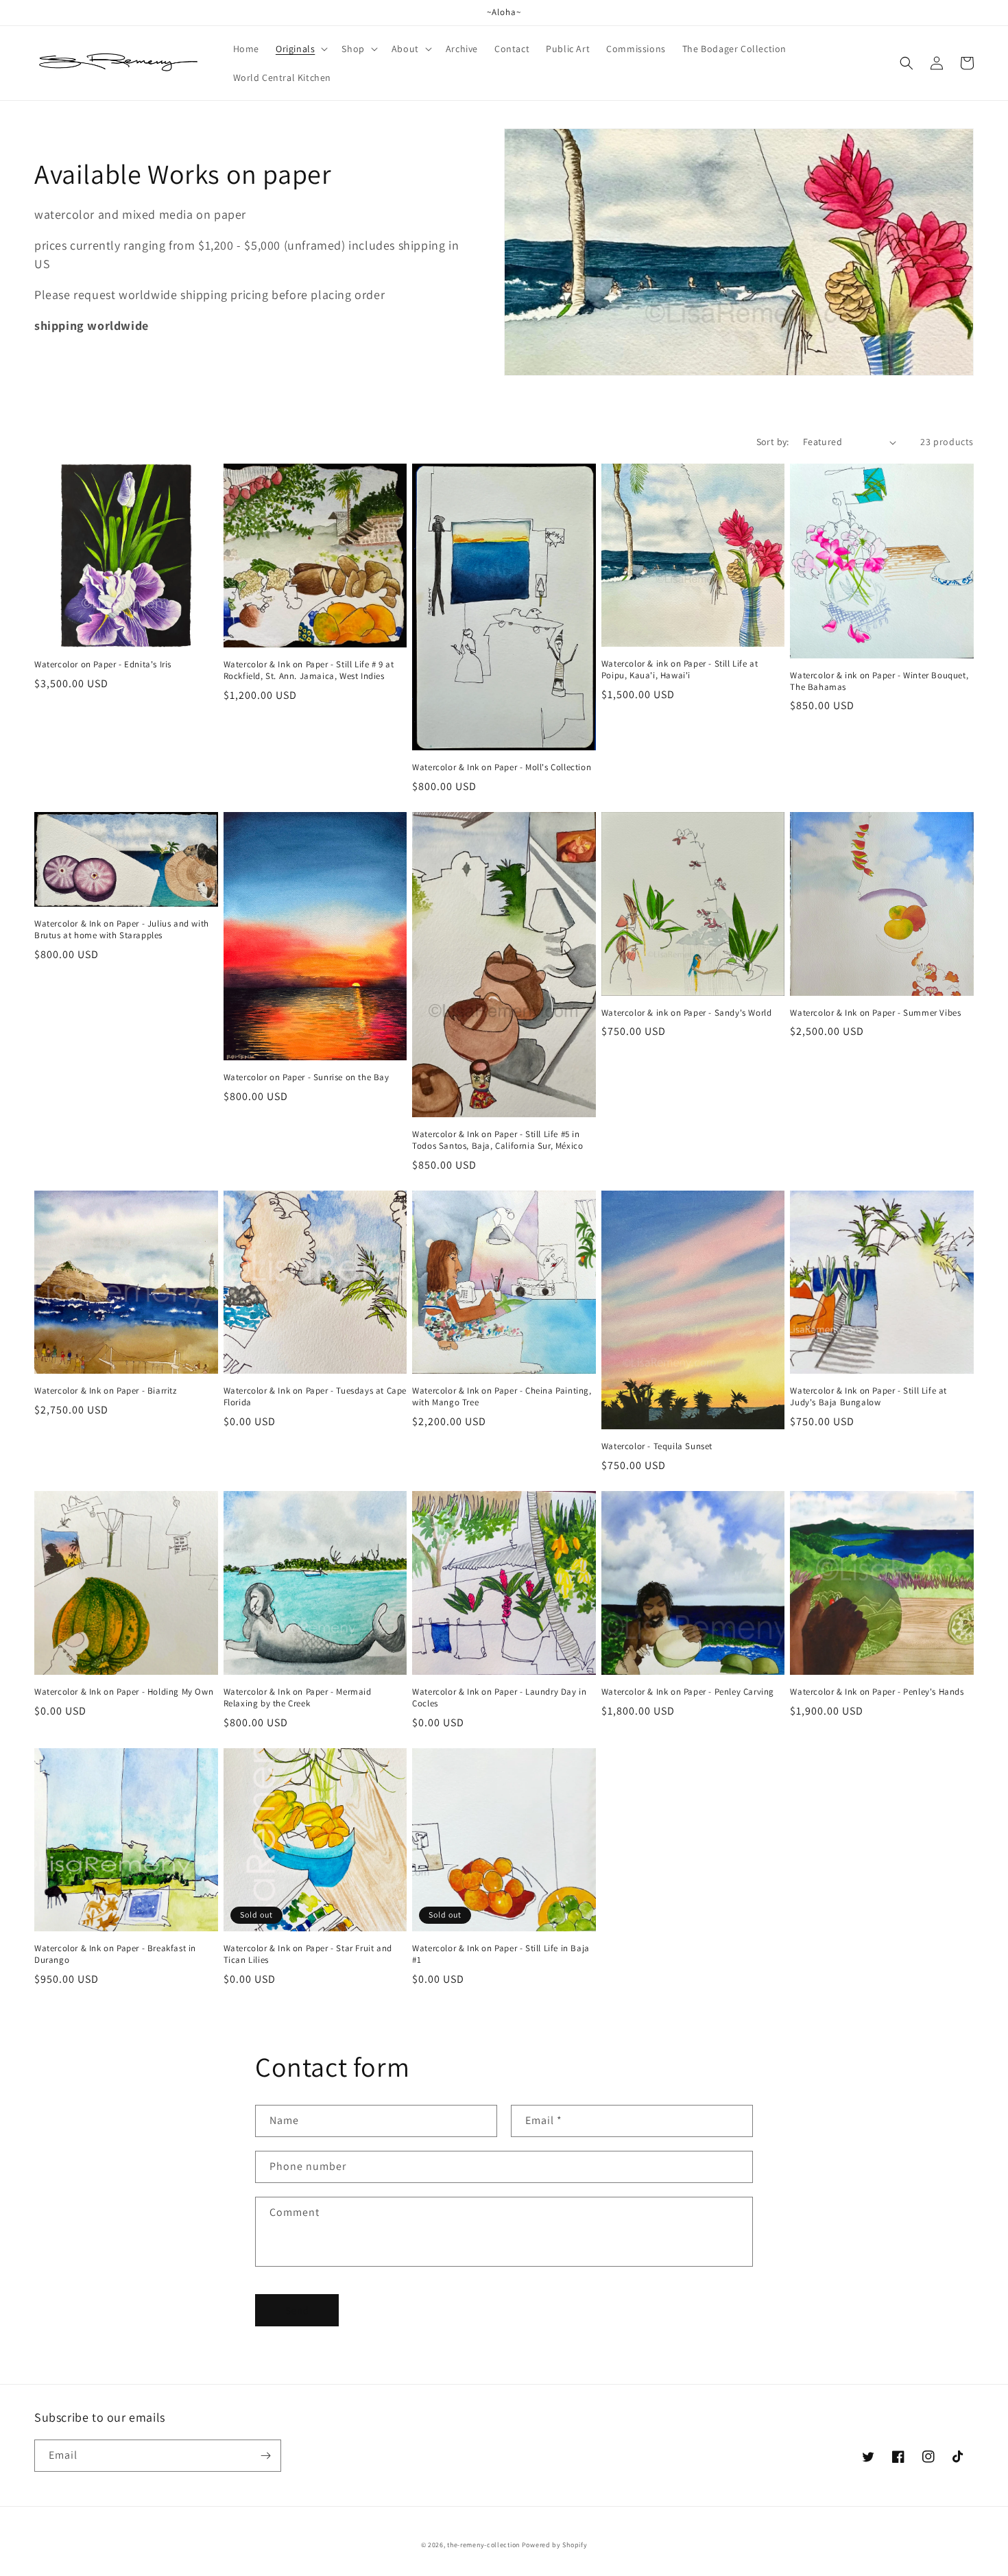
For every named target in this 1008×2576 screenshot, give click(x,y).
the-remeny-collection (483, 2545)
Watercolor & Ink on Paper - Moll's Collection (502, 767)
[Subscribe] (265, 2456)
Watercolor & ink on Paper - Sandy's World (687, 1013)
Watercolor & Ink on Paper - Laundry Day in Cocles (499, 1698)
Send (297, 2310)
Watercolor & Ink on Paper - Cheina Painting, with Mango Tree (502, 1397)
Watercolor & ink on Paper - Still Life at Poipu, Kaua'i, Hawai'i (680, 670)
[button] (300, 49)
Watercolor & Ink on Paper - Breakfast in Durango (115, 1954)
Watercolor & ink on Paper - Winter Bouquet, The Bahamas (879, 681)
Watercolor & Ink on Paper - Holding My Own (124, 1692)
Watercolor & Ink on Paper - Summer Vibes (875, 1013)
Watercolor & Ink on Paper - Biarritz (106, 1391)
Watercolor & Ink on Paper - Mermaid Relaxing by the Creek (298, 1698)
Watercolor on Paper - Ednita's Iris (103, 665)
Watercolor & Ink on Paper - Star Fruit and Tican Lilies (308, 1954)
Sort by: (773, 442)
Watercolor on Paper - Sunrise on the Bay (307, 1077)
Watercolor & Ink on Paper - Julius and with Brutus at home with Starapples (122, 930)
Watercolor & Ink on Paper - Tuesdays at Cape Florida (315, 1397)
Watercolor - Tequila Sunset (657, 1446)
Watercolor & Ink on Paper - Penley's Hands (877, 1692)
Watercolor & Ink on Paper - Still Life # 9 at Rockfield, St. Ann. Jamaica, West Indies (309, 670)
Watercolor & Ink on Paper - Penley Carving (688, 1692)
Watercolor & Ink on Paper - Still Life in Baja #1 (501, 1954)
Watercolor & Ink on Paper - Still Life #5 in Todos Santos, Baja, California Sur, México (497, 1140)
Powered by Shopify (555, 2545)
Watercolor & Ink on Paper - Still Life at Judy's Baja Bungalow (868, 1397)
